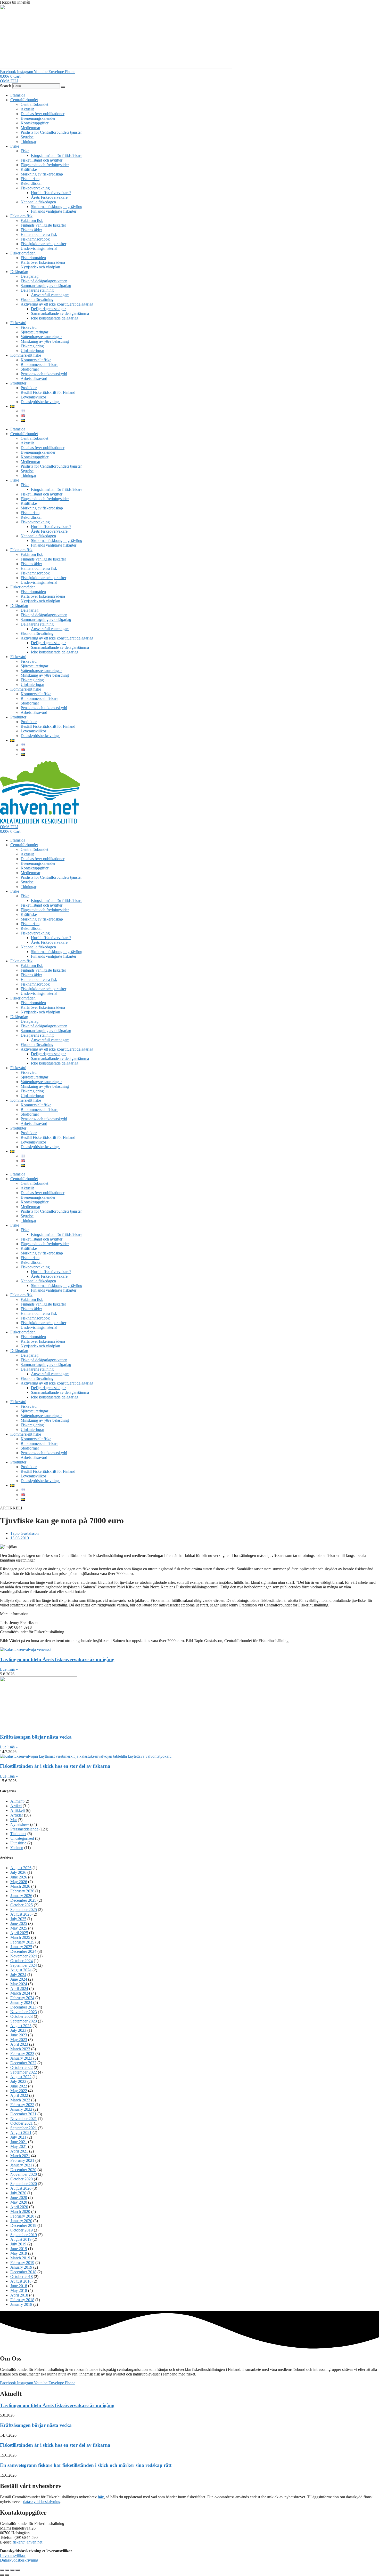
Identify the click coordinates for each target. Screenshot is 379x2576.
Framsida (18, 95)
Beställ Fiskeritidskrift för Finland (48, 392)
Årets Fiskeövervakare (49, 197)
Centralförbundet (24, 100)
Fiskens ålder (31, 230)
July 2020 (18, 2193)
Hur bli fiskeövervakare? (51, 193)
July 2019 (18, 2244)
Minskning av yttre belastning (45, 341)
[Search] (63, 87)
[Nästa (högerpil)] (7, 2575)
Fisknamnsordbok (35, 239)
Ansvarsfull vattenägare (50, 295)
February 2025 (22, 1942)
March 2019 (20, 2258)
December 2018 (23, 2272)
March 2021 (20, 2156)
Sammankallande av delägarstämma (60, 313)
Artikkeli (18, 1810)
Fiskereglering (32, 346)
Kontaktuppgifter (35, 123)
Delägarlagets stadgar (48, 309)
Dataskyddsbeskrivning (40, 402)
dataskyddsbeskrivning (42, 2502)
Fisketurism (30, 179)
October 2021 (22, 2123)
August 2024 (21, 1970)
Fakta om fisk (21, 216)
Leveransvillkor (33, 397)
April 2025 (19, 1933)
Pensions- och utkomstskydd (44, 374)
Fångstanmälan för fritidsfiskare (57, 155)
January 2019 (21, 2267)
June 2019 (19, 2249)
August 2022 (21, 2077)
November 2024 (24, 1956)
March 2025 (20, 1937)
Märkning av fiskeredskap (42, 174)
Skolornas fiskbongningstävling (57, 207)
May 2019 (19, 2253)
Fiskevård (18, 323)
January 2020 (21, 2221)
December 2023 (23, 2007)
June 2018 (19, 2286)
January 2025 (21, 1947)
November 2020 (24, 2174)
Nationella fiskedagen (38, 202)
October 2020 (22, 2179)
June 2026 (19, 1877)
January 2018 (21, 2304)
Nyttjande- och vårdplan (40, 267)
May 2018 (19, 2290)
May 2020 (19, 2202)
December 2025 (23, 1900)
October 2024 (22, 1961)
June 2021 (19, 2142)
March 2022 (20, 2100)
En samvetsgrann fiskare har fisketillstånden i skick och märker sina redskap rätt (86, 2465)
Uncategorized (22, 1838)
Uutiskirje (18, 1843)
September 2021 (24, 2128)
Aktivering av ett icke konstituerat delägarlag (57, 304)
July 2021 (18, 2137)
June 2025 (19, 1923)
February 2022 (22, 2105)
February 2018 (22, 2300)
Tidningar (28, 142)
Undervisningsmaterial (39, 248)
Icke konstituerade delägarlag (55, 318)
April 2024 (19, 1989)
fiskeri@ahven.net (27, 2542)
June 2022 (19, 2086)
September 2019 (24, 2235)
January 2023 (21, 2058)
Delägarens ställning (37, 290)
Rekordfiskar (31, 183)
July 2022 (18, 2081)
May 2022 (19, 2091)
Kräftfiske (29, 169)
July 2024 (18, 1975)
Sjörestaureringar (34, 332)
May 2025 (19, 1928)
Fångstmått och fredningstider (45, 165)
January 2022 (21, 2109)
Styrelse (27, 137)
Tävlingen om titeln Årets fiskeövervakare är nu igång (57, 1659)
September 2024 (24, 1965)
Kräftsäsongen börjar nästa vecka (36, 1737)
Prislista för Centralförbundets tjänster (51, 132)
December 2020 (23, 2170)
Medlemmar (30, 128)
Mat (14, 1820)
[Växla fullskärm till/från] (7, 2570)
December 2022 (23, 2063)
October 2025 (22, 1905)
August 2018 (21, 2281)
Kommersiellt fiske (26, 355)
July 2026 (18, 1872)
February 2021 (22, 2160)
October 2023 (22, 2016)
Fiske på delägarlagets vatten (44, 281)
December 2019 (23, 2225)
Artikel (16, 1806)
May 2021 (19, 2146)
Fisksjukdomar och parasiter (43, 244)
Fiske (15, 146)
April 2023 (19, 2044)
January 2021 (21, 2165)
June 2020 (19, 2198)
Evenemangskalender (38, 118)
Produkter (18, 383)
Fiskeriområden (23, 253)
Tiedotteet (18, 1834)
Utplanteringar (32, 351)
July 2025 (18, 1919)
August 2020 (21, 2188)
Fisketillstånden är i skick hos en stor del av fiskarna (55, 1766)
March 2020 (20, 2211)
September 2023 (24, 2021)
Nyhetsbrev (20, 1824)
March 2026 (20, 1886)
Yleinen (17, 1848)
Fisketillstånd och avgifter (42, 160)
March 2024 (20, 1993)
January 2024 (21, 2002)
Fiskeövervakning (35, 188)
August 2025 (21, 1914)
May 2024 (19, 1984)
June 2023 (19, 2035)
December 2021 (23, 2114)
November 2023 (24, 2012)
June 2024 (19, 1979)
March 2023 (20, 2049)
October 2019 (22, 2230)
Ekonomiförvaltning (37, 299)
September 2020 (24, 2184)
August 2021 (21, 2133)
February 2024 (22, 1998)
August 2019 (21, 2239)
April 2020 (19, 2207)
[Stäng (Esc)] (18, 2570)
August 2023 (21, 2026)
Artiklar (17, 1815)
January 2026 (21, 1896)
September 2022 (24, 2072)
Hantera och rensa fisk (39, 234)
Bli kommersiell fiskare (39, 365)
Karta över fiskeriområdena (43, 262)
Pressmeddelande (24, 1829)
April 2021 (19, 2151)
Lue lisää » (9, 1669)
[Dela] (12, 2570)
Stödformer (30, 369)
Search (6, 86)
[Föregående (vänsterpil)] (2, 2575)
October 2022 (22, 2067)
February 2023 (22, 2054)
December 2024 (23, 1951)
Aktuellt (27, 109)
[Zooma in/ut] (2, 2570)
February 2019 (22, 2263)
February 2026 (22, 1891)
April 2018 (19, 2295)
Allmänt (17, 1801)
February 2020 (22, 2216)
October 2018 (22, 2277)
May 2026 (19, 1882)
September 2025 (24, 1910)
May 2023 (19, 2040)
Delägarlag (19, 272)
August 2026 (21, 1868)
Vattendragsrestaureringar (41, 337)
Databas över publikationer (43, 114)
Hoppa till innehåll (15, 2)
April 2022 (19, 2095)
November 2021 (24, 2119)
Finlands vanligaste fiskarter (54, 211)
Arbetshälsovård (34, 378)
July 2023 (18, 2030)
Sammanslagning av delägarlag (46, 286)
